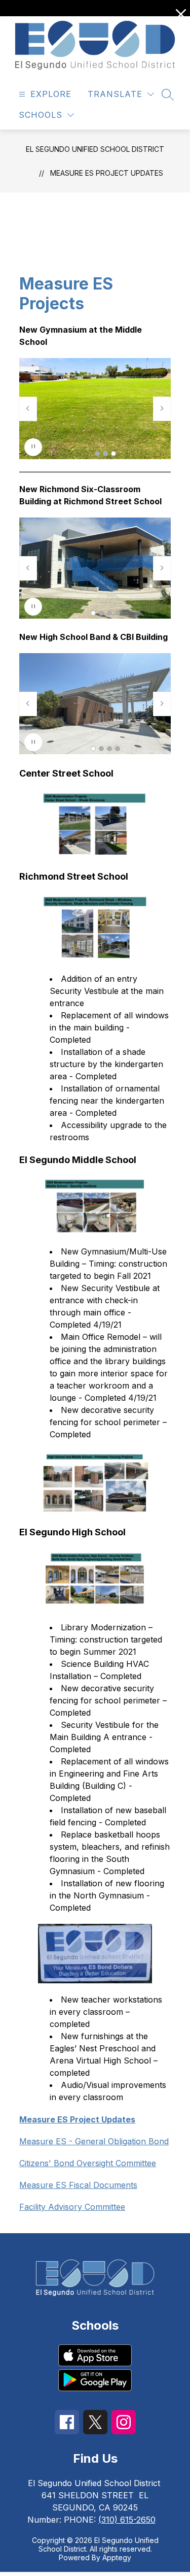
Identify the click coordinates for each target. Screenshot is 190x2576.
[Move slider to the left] (28, 409)
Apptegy (117, 2557)
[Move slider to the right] (162, 409)
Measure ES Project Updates (107, 173)
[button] (97, 454)
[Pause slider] (33, 447)
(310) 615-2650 (127, 2520)
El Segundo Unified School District (95, 149)
